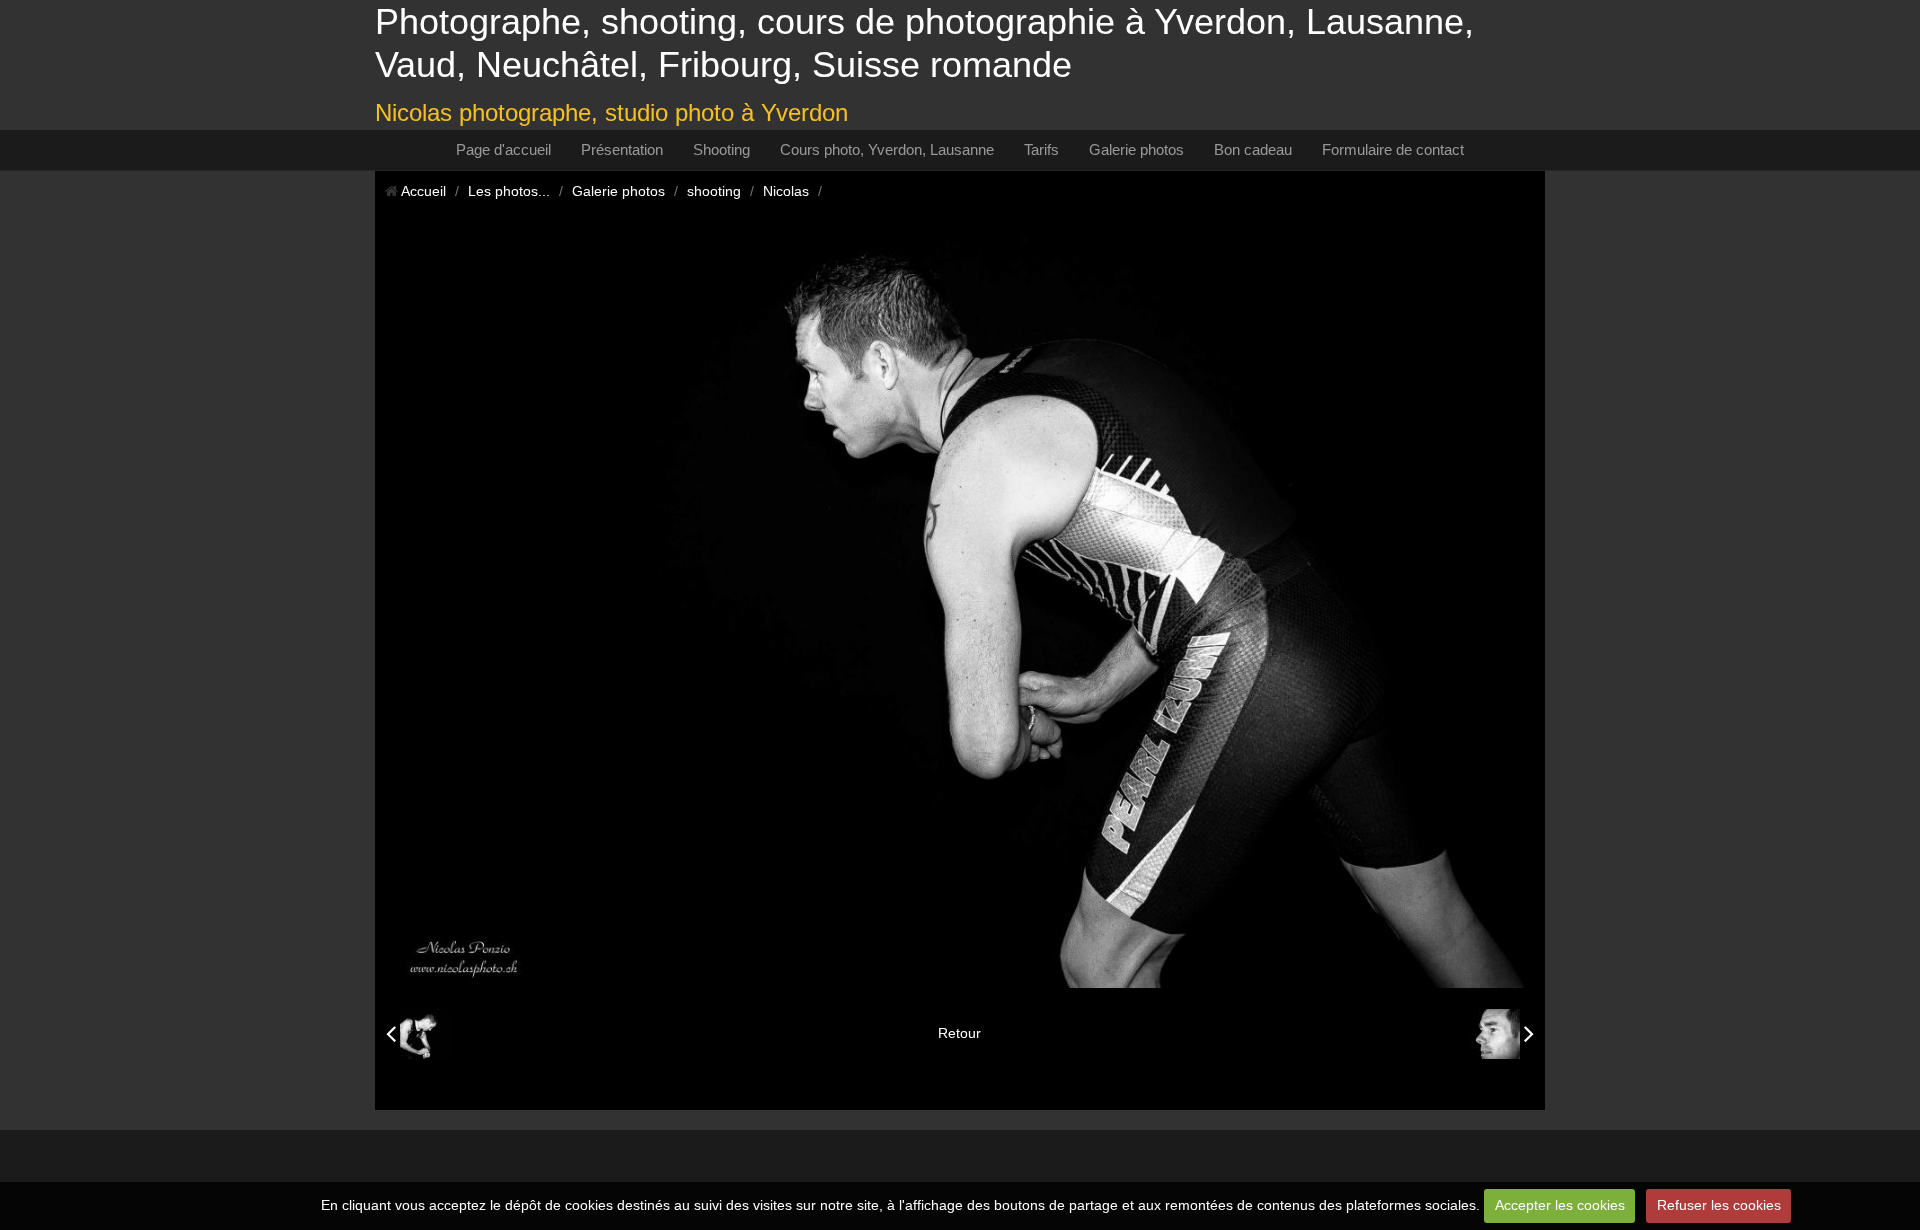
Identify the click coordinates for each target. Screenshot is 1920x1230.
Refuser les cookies (1719, 1205)
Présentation (622, 149)
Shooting (721, 149)
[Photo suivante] (1502, 1034)
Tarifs (1041, 149)
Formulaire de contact (1393, 149)
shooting (714, 191)
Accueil (423, 191)
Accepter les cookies (1560, 1205)
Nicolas (786, 191)
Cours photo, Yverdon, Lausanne (887, 149)
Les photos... (509, 191)
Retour (959, 1033)
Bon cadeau (1253, 149)
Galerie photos (1136, 149)
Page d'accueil (503, 149)
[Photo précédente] (418, 1034)
